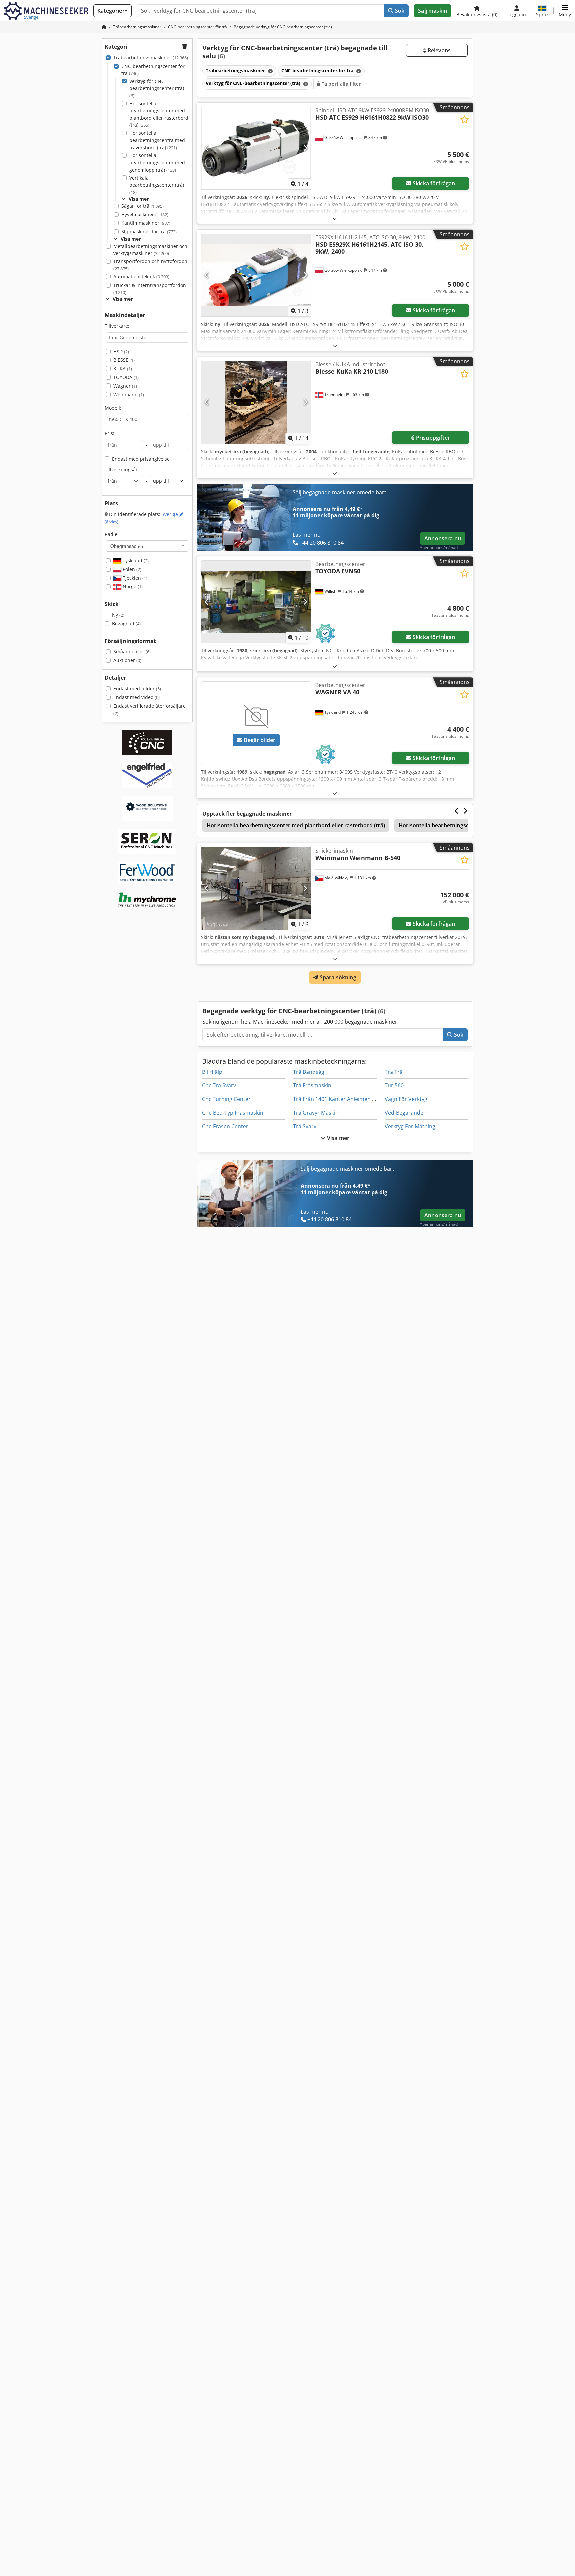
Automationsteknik (141, 277)
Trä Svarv (305, 1126)
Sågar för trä (143, 206)
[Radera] (270, 71)
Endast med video (137, 697)
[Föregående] (207, 148)
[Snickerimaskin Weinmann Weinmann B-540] (256, 888)
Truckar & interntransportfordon (150, 289)
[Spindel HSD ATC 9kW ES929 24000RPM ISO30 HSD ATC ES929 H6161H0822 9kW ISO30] (256, 148)
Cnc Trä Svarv (219, 1085)
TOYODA (126, 377)
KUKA (123, 369)
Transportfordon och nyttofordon (150, 265)
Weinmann (129, 395)
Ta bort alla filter (341, 84)
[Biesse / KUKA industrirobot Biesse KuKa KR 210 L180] (256, 402)
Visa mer (338, 1138)
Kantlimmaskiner (146, 223)
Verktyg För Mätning (410, 1126)
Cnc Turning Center (226, 1099)
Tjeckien (134, 578)
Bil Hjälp (212, 1072)
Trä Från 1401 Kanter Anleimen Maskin (341, 1099)
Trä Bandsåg (309, 1072)
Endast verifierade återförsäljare (150, 710)
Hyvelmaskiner (145, 214)
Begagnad (126, 623)
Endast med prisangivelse (141, 459)
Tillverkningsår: (122, 469)
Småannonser (132, 652)
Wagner (125, 386)
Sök (399, 11)
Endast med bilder (137, 689)
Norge (132, 586)
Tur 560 (394, 1085)
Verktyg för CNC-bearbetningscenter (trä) (157, 88)
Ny (118, 615)
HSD (121, 351)
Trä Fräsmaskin (312, 1085)
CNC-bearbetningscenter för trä (153, 70)
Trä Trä (394, 1072)
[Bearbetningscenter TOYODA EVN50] (256, 602)
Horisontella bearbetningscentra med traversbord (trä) (157, 140)
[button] (565, 11)
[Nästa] (305, 148)
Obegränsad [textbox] (127, 546)
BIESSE (124, 360)
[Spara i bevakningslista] (464, 120)
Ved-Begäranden (406, 1113)
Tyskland (135, 561)
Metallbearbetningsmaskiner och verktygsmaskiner (150, 250)
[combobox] (147, 546)
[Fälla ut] (335, 219)
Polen (131, 569)
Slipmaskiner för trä (149, 232)
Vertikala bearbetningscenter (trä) (157, 185)
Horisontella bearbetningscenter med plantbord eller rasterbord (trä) (159, 114)
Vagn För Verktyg (406, 1099)
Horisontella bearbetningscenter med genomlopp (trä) (157, 162)
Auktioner (127, 660)
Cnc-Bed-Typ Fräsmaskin (233, 1113)
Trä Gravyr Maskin (316, 1113)
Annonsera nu (443, 538)
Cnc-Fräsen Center (225, 1126)
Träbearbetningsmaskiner (151, 57)
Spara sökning (337, 977)
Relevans (438, 50)
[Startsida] (104, 27)
